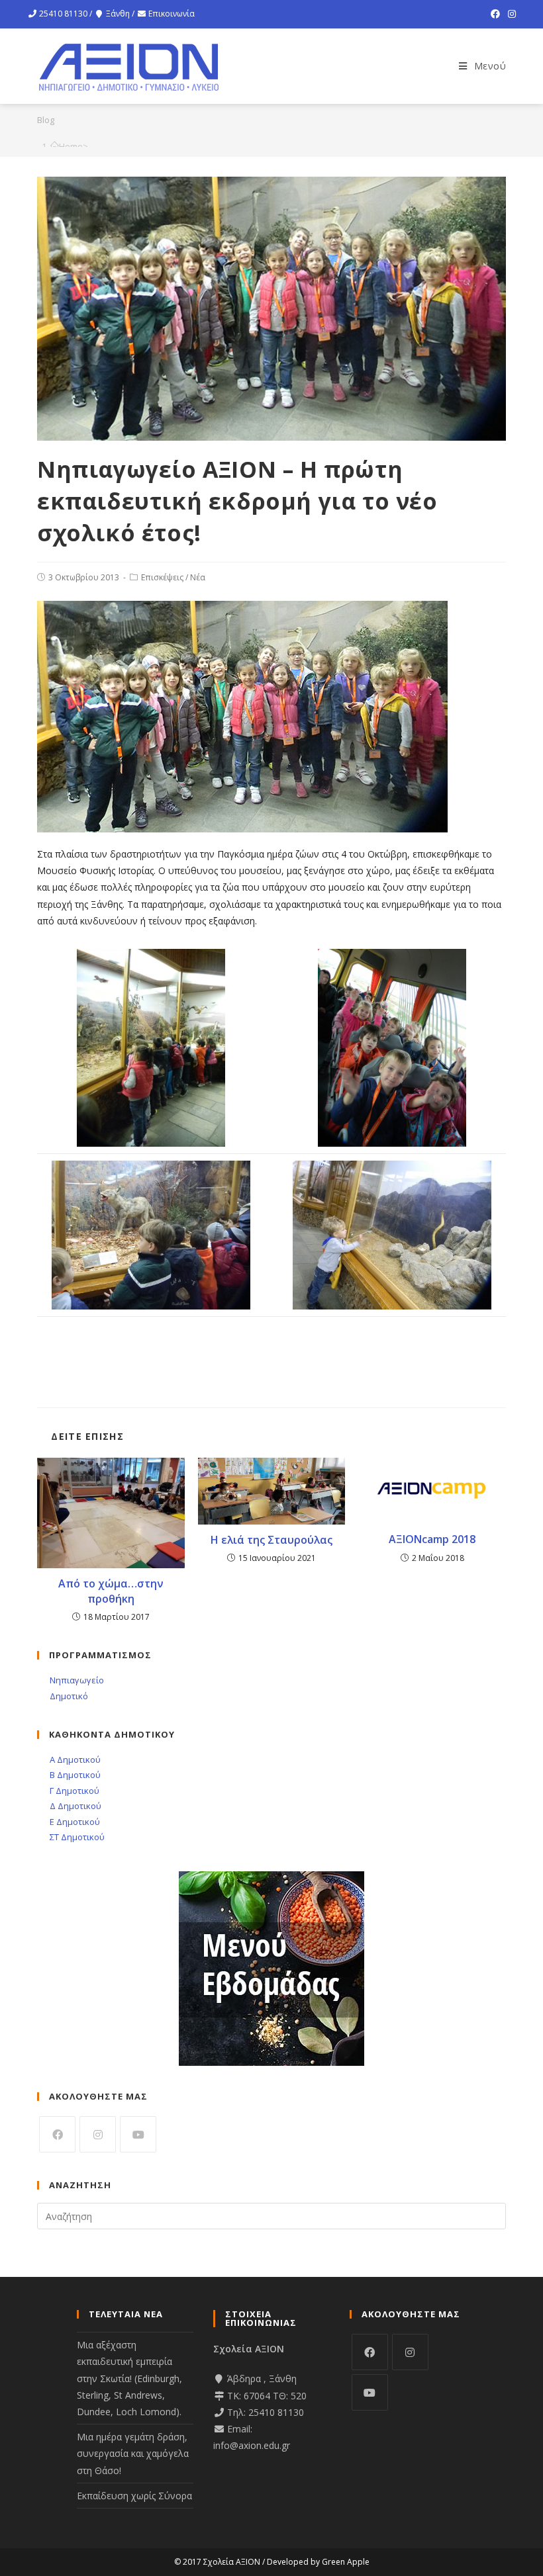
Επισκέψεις (162, 577)
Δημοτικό (68, 1696)
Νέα (198, 577)
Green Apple (346, 2562)
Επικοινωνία (172, 14)
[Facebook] (495, 14)
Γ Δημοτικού (74, 1791)
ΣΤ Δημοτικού (76, 1837)
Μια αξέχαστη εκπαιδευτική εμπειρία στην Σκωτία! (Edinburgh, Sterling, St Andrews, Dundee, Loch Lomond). (129, 2378)
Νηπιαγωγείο (76, 1680)
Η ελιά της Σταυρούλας (271, 1540)
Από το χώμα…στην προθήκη (111, 1591)
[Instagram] (510, 14)
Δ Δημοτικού (74, 1806)
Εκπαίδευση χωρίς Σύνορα (134, 2496)
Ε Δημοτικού (74, 1822)
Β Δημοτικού (74, 1775)
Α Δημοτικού (74, 1759)
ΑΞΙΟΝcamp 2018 (432, 1539)
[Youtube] (138, 2134)
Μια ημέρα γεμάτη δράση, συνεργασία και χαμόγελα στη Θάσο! (133, 2453)
